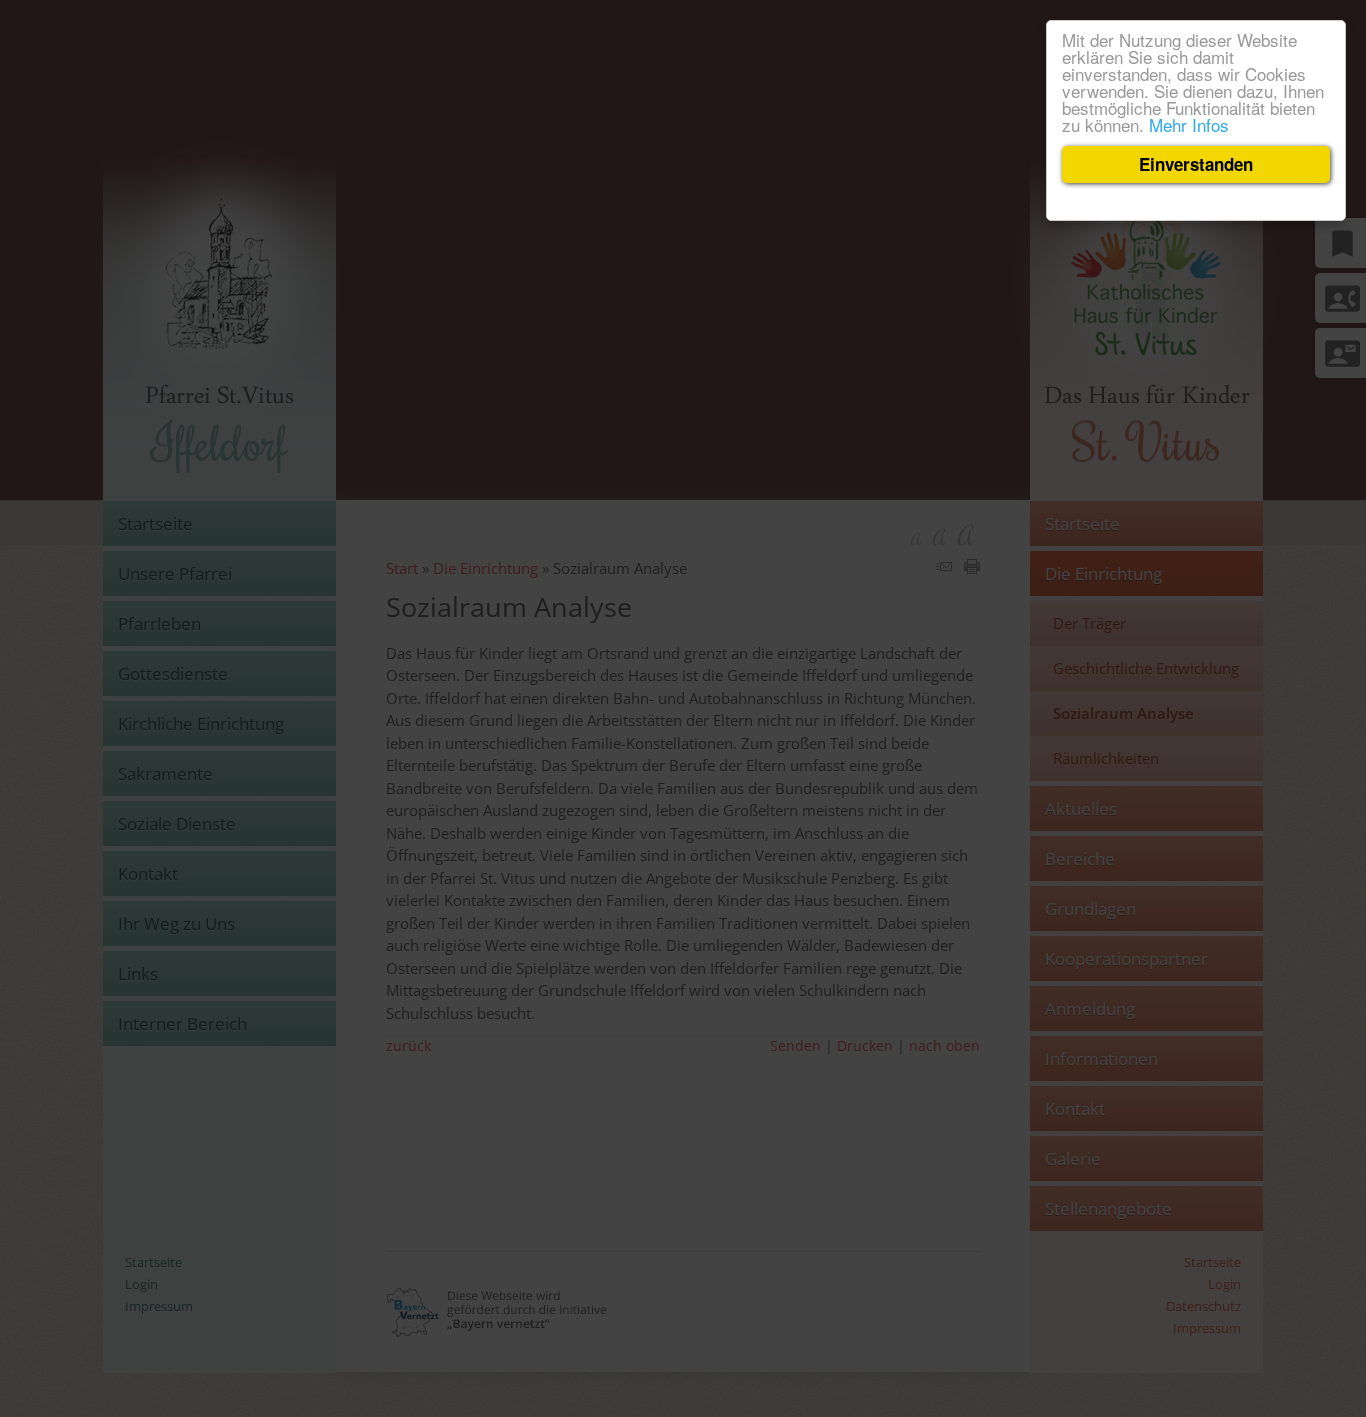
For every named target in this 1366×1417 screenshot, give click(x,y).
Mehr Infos (1189, 124)
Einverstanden (1196, 164)
